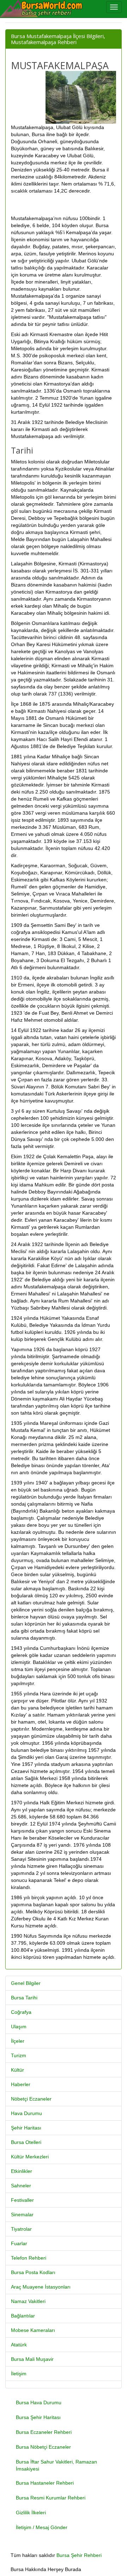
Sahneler (21, 2186)
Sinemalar (22, 2214)
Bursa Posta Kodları (33, 2272)
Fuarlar (19, 2243)
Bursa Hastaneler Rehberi (45, 2483)
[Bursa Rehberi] (46, 9)
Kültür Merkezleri (30, 2157)
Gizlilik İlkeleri (31, 2513)
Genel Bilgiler (26, 1983)
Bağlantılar (23, 2316)
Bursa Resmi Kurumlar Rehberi (51, 2498)
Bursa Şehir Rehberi (79, 2555)
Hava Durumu (26, 2113)
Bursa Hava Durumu (39, 2402)
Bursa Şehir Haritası (38, 2417)
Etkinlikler (22, 2171)
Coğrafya (21, 2012)
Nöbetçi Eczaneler (31, 2099)
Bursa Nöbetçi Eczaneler (43, 2447)
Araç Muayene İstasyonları (41, 2287)
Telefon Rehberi (29, 2258)
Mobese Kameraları (33, 2330)
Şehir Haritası (26, 2128)
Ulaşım (19, 2027)
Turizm (19, 2055)
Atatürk (19, 2345)
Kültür (17, 2070)
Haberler (21, 2084)
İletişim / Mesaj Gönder (42, 2527)
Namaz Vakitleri (28, 2301)
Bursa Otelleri (26, 2142)
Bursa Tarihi (24, 1998)
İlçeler (18, 2041)
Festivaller (22, 2200)
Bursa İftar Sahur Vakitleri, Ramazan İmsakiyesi (56, 2465)
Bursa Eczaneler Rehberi (44, 2432)
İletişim (19, 2374)
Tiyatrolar (21, 2229)
